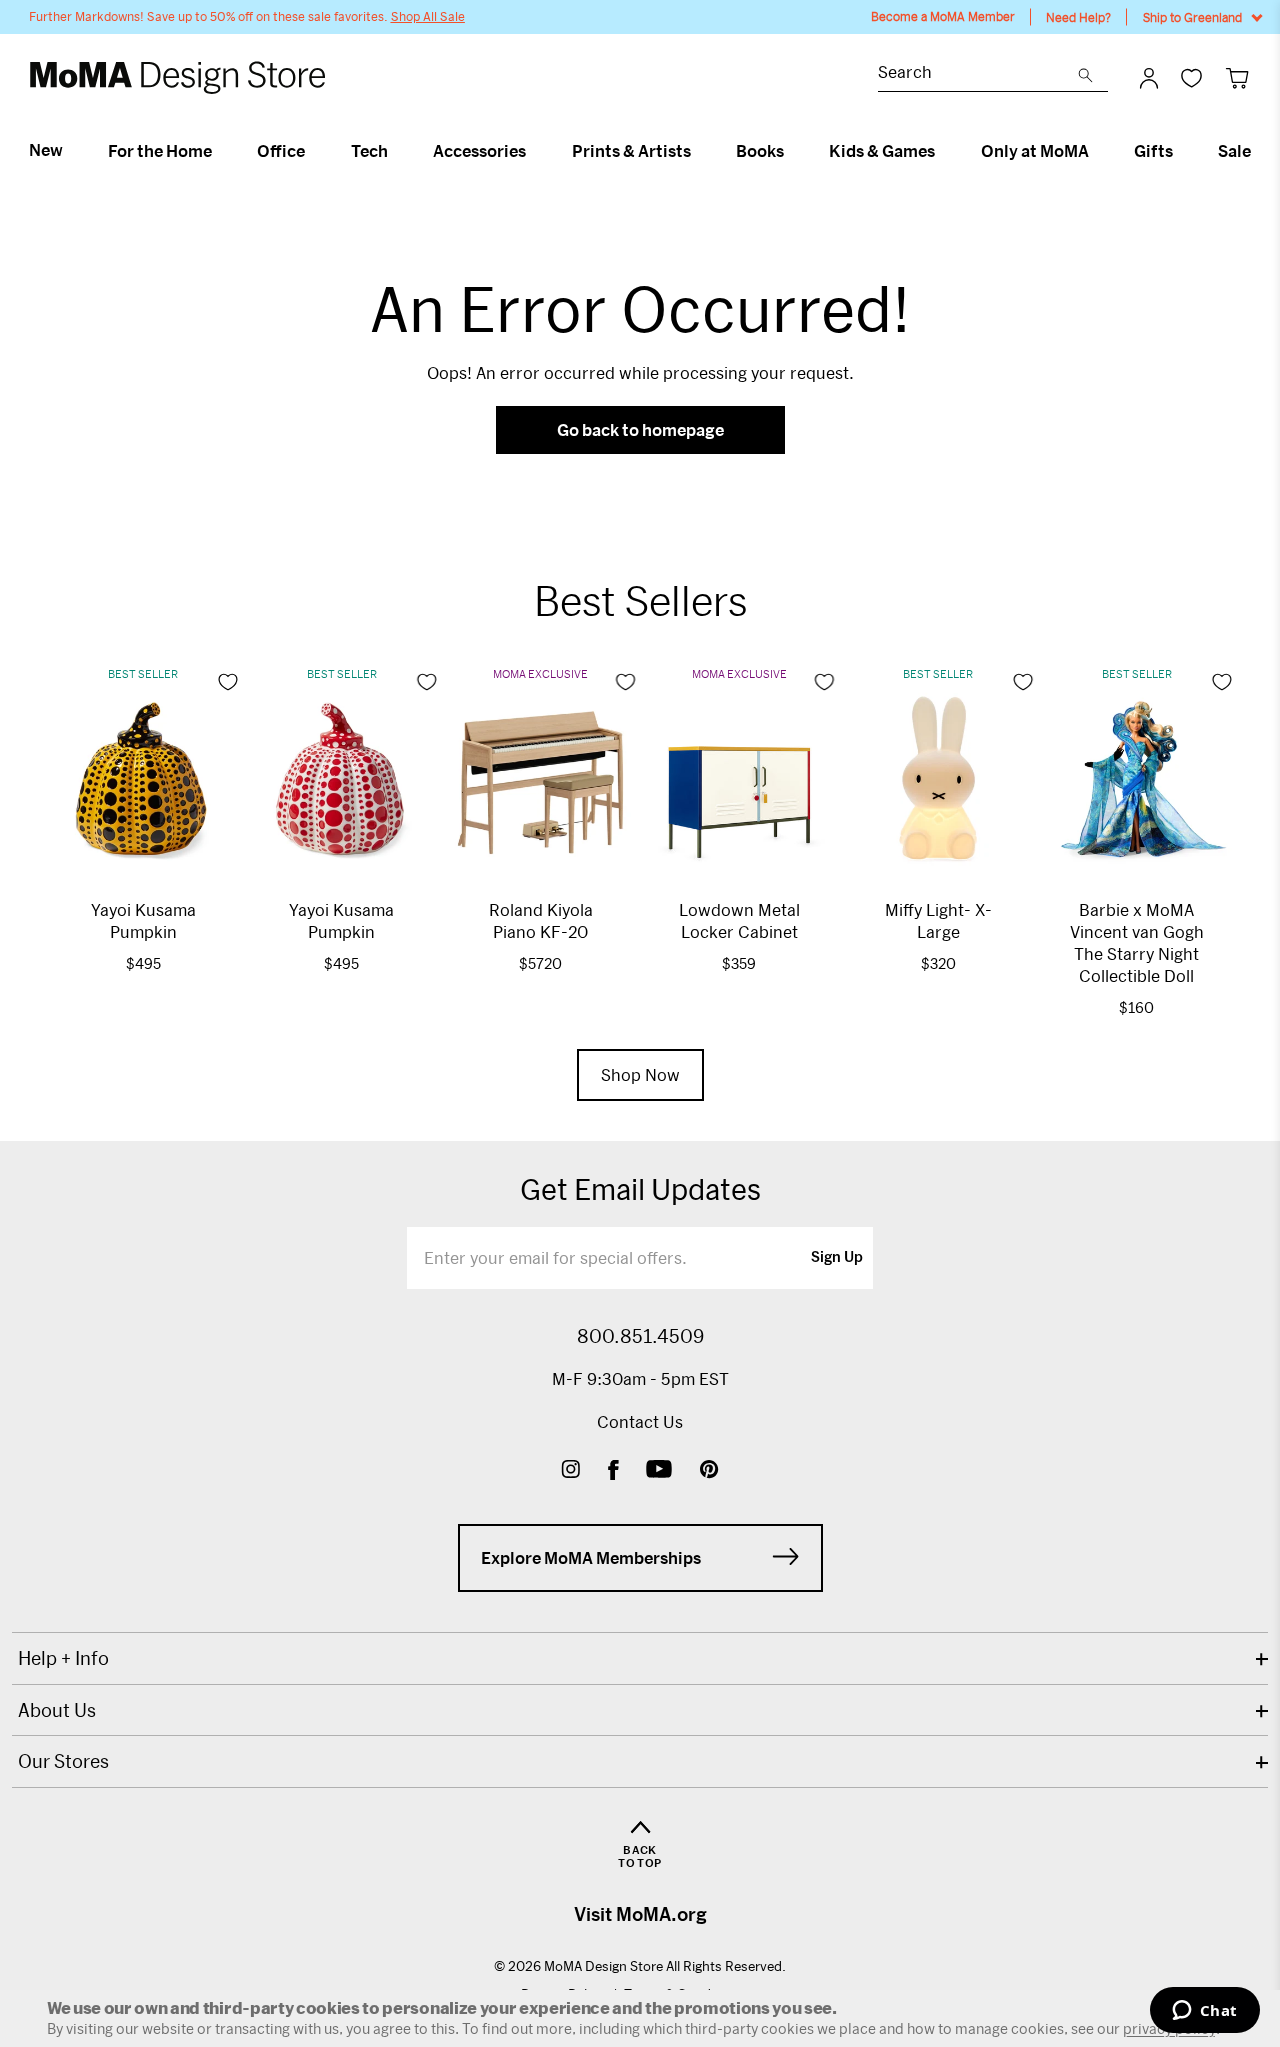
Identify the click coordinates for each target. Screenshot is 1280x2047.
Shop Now (640, 1074)
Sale (1234, 151)
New (46, 150)
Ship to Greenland (1192, 17)
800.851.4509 (640, 1336)
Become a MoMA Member (943, 16)
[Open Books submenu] (792, 151)
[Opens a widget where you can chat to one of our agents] (1204, 2012)
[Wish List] (1191, 77)
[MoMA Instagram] (570, 1471)
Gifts (1153, 151)
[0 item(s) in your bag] (1237, 77)
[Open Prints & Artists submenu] (699, 151)
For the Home (160, 151)
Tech (369, 151)
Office (281, 151)
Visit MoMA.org (640, 1914)
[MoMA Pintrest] (709, 1471)
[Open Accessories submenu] (534, 151)
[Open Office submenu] (313, 151)
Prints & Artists (631, 151)
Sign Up (837, 1258)
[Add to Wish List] (228, 682)
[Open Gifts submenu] (1181, 151)
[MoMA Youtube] (659, 1471)
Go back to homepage (640, 429)
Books (760, 151)
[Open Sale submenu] (1259, 151)
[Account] (1149, 78)
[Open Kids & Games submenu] (943, 151)
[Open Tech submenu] (396, 151)
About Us (57, 1710)
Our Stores (63, 1761)
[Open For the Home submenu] (220, 151)
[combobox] (978, 74)
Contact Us (640, 1421)
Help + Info (63, 1658)
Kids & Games (882, 151)
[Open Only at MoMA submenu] (1097, 151)
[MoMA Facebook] (613, 1471)
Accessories (479, 151)
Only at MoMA (1035, 151)
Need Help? (1078, 17)
